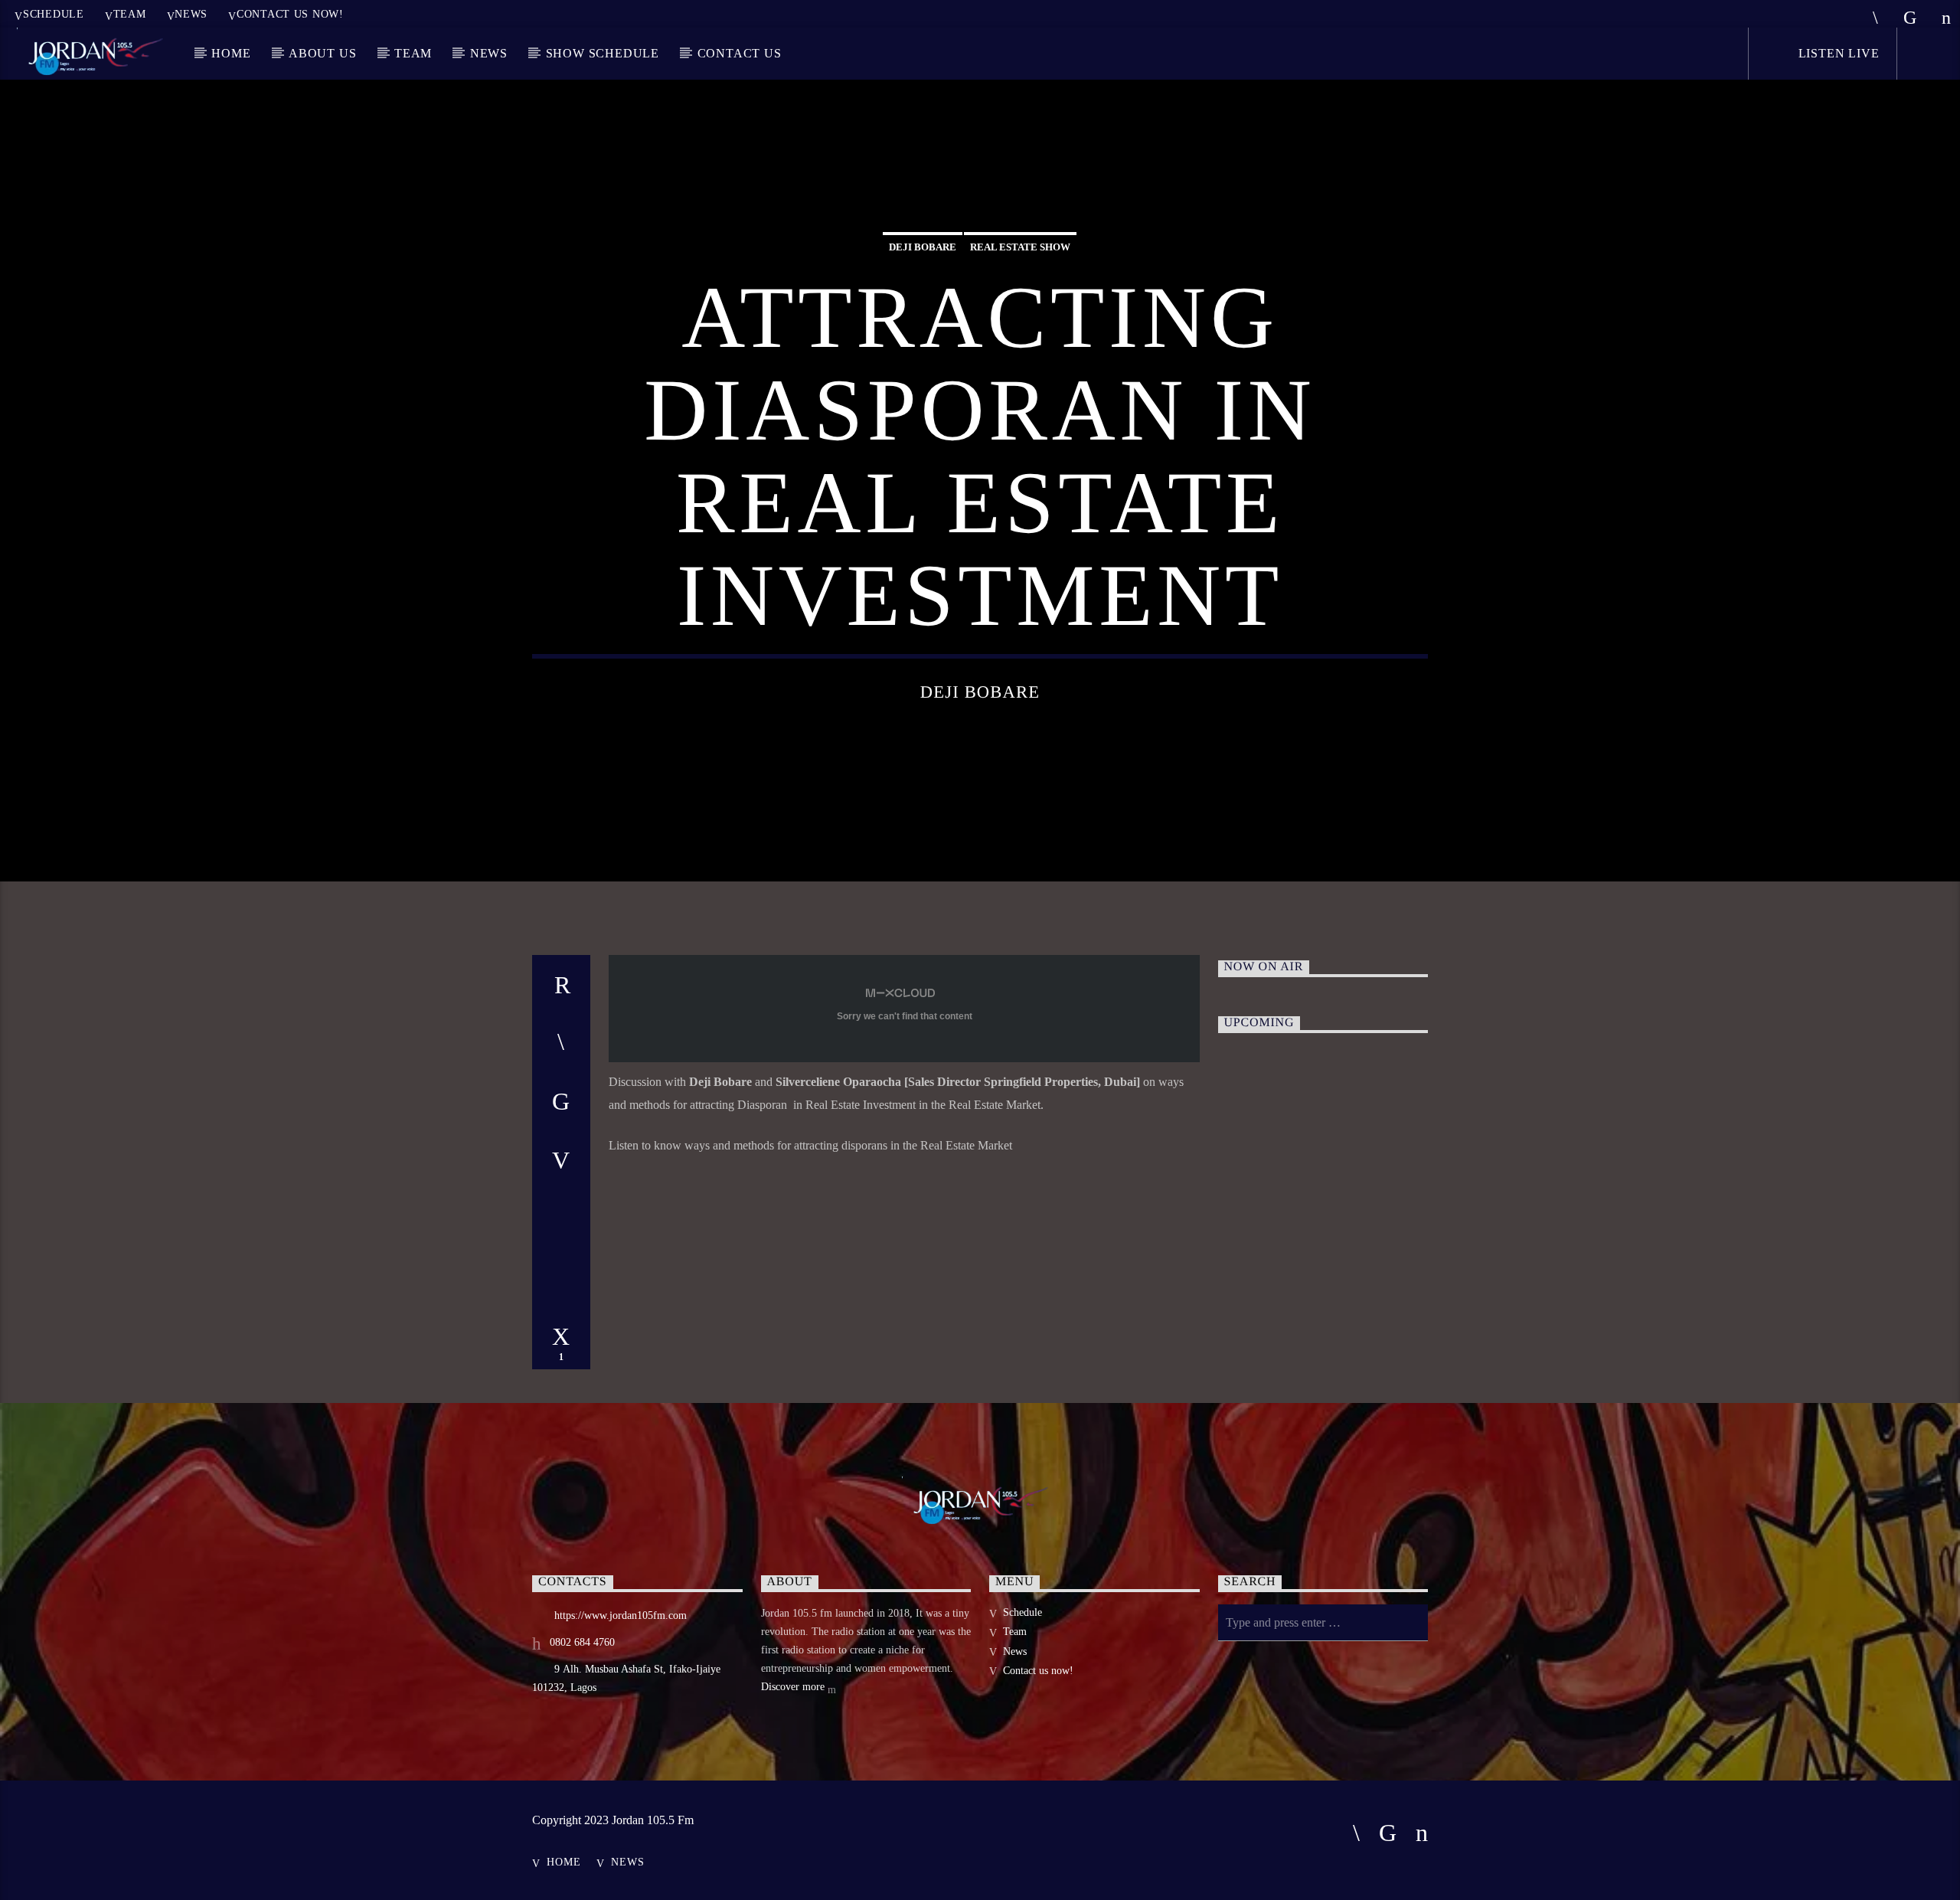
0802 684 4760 (582, 1642)
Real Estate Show (1020, 247)
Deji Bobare (923, 247)
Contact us (740, 53)
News (191, 14)
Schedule (54, 14)
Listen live (1837, 53)
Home (231, 53)
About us (322, 53)
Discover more (794, 1687)
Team (130, 14)
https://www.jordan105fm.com (621, 1615)
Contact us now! (290, 14)
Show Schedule (603, 53)
